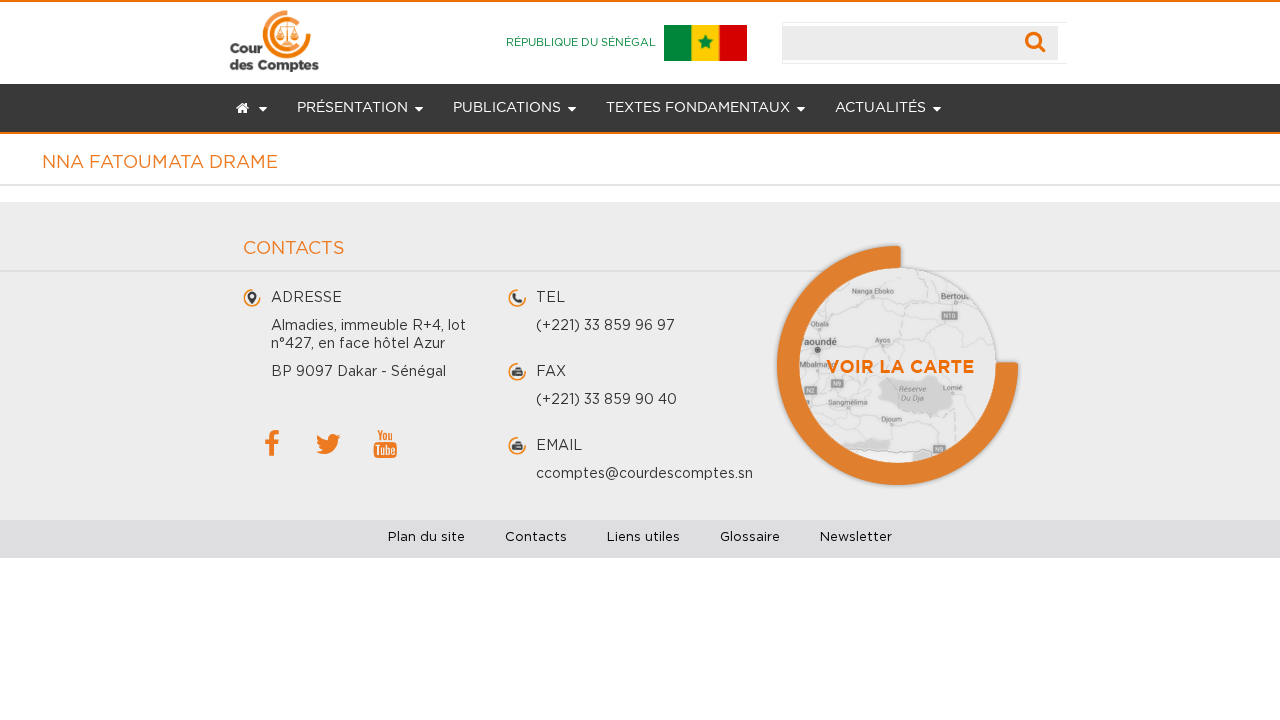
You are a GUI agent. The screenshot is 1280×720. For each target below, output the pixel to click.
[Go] (1035, 43)
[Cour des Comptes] (274, 37)
